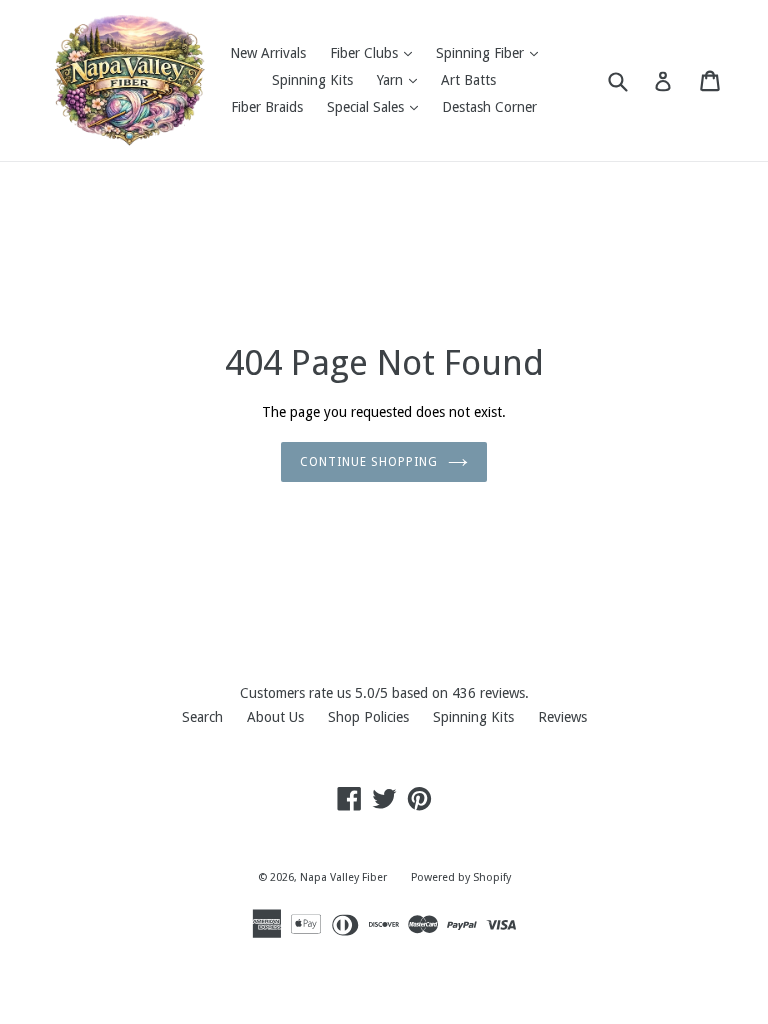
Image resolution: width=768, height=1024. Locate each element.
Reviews (562, 717)
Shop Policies (368, 717)
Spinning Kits (312, 80)
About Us (275, 717)
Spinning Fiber (492, 52)
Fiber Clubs (376, 52)
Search (202, 717)
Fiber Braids (267, 107)
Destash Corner (489, 107)
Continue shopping (368, 462)
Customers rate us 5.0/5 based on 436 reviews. (384, 693)
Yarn (402, 79)
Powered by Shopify (461, 877)
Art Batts (468, 80)
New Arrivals (268, 53)
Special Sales (377, 106)
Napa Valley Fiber (343, 877)
